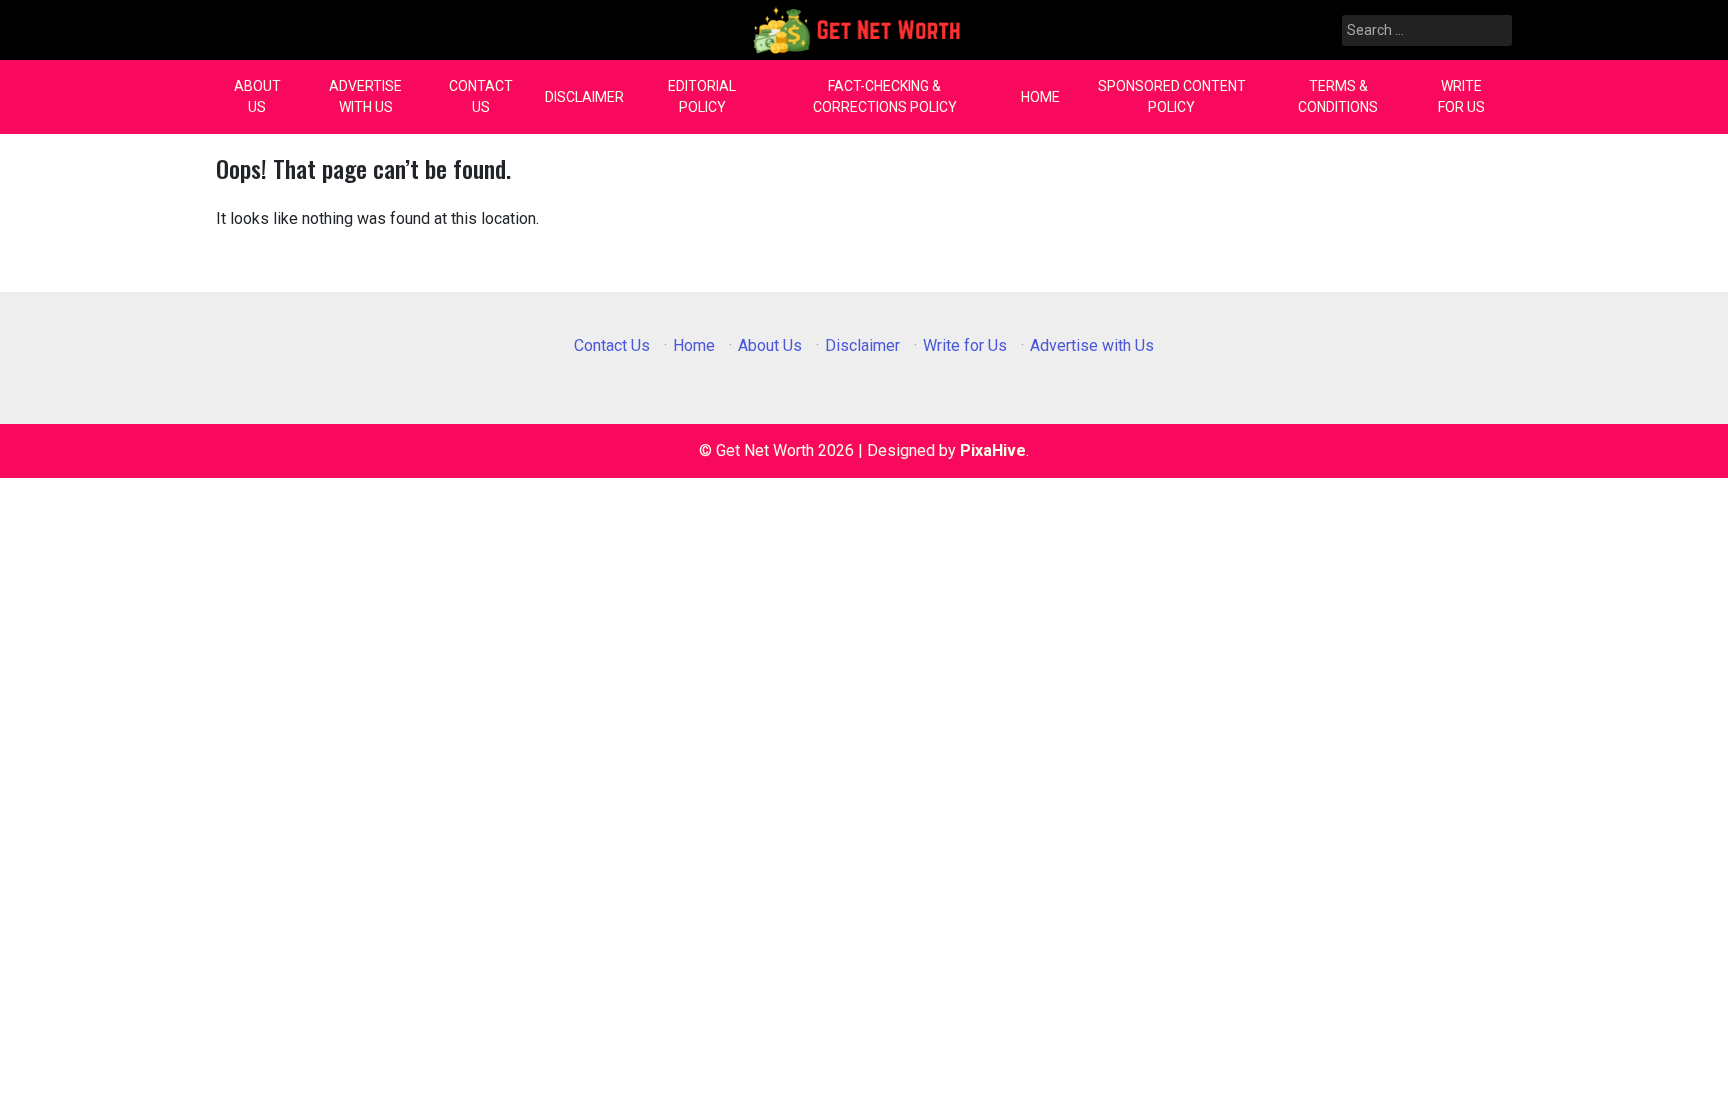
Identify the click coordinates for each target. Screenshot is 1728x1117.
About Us (257, 96)
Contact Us (481, 96)
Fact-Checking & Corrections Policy (885, 96)
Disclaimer (584, 97)
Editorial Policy (702, 96)
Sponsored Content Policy (1172, 96)
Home (1040, 97)
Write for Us (1461, 96)
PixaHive (993, 450)
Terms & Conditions (1338, 96)
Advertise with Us (365, 96)
